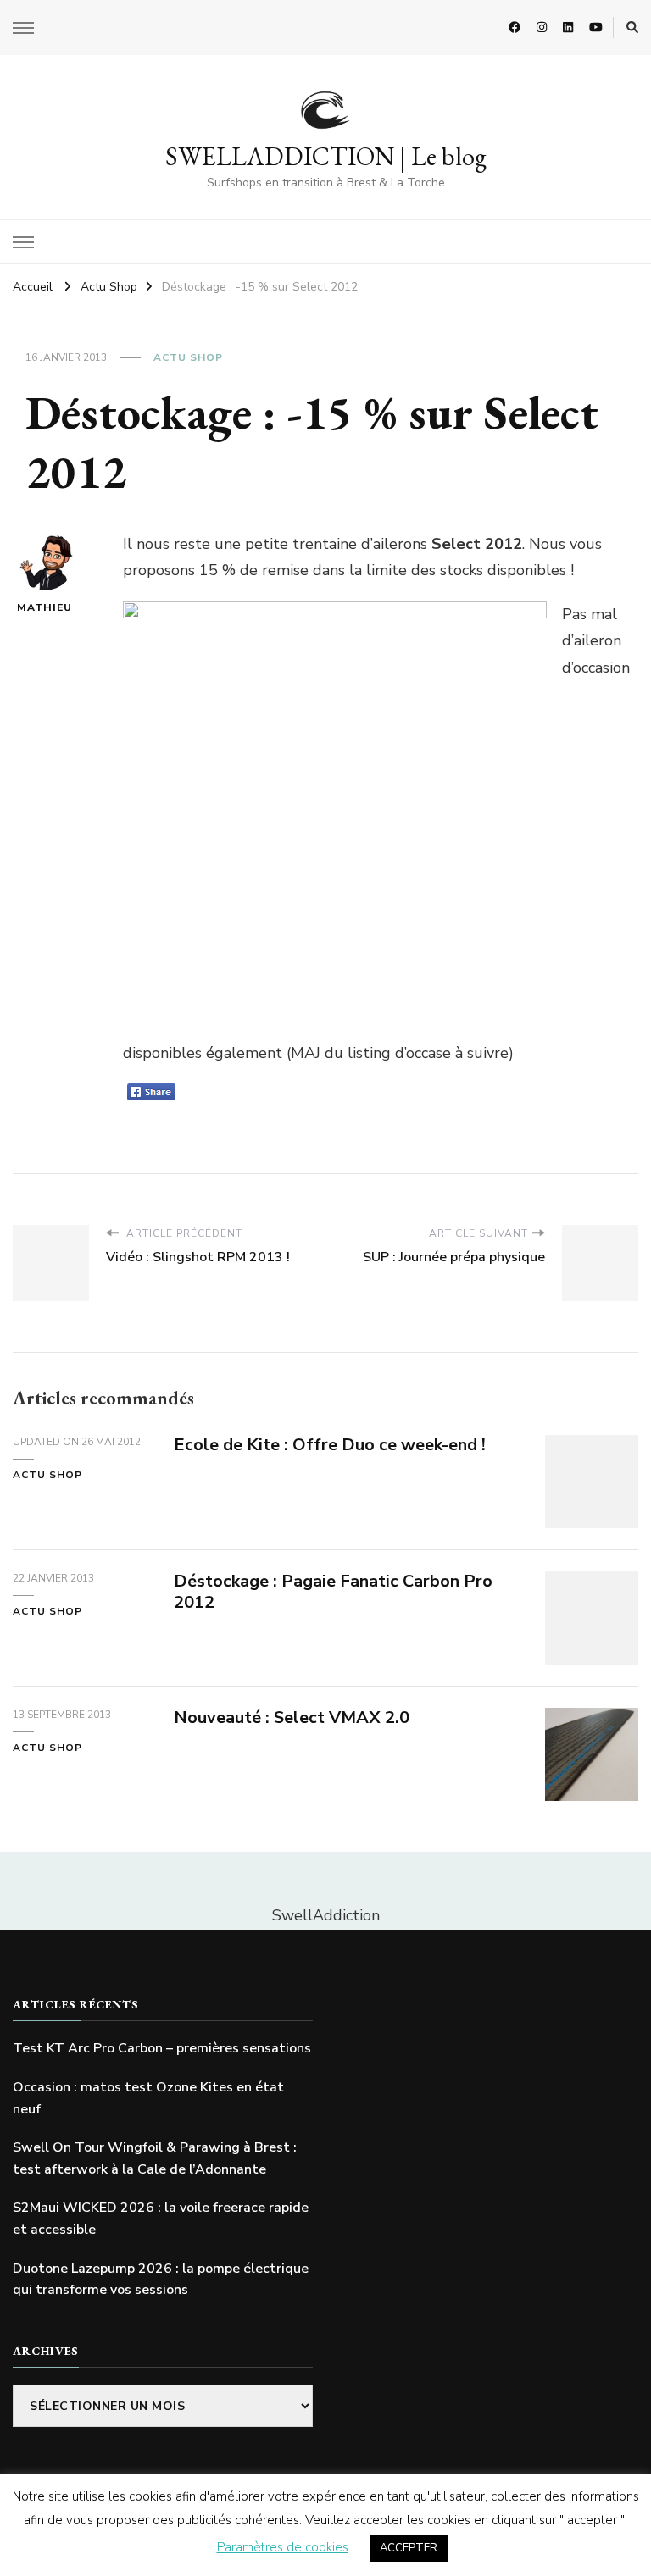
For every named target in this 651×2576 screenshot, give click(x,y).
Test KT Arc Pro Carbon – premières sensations (162, 2048)
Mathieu (45, 607)
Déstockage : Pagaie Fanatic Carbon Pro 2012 (333, 1592)
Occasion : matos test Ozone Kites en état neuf (148, 2098)
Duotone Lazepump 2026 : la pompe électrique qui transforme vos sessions (161, 2280)
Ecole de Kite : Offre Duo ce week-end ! (330, 1445)
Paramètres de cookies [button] (283, 2547)
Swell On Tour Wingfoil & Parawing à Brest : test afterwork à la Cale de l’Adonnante (155, 2158)
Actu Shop (188, 357)
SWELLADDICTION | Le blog (326, 156)
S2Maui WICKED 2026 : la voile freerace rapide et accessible (161, 2219)
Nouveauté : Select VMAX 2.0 (292, 1717)
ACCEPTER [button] (409, 2548)
